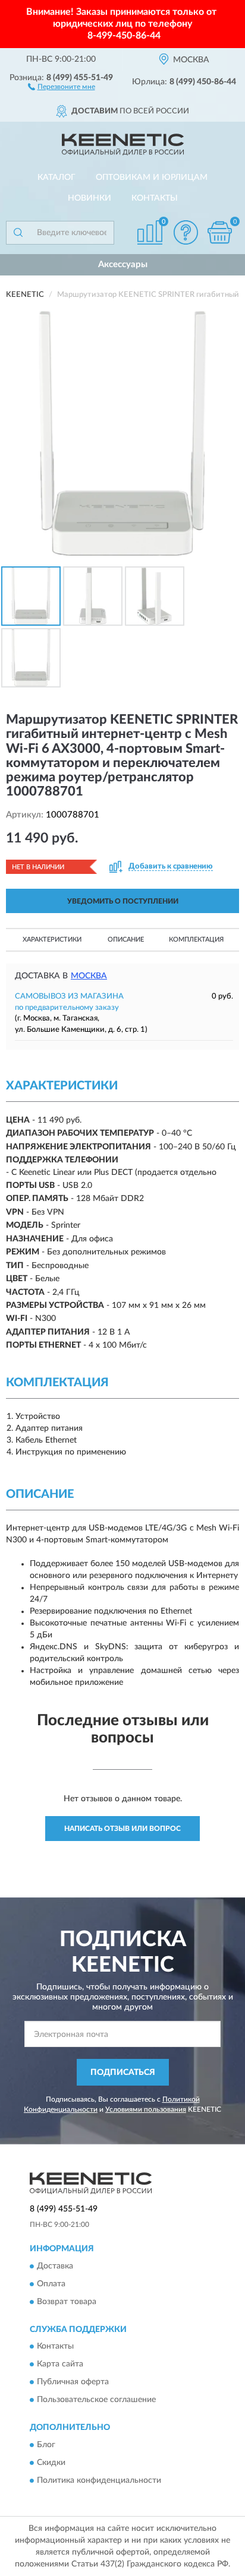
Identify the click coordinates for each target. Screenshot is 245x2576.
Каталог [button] (56, 178)
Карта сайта (60, 2365)
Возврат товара (67, 2302)
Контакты (155, 198)
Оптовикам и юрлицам (152, 178)
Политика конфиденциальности (99, 2480)
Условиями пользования (146, 2109)
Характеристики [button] (52, 940)
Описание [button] (126, 940)
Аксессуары (123, 264)
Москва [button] (89, 976)
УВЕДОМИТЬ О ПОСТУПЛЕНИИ (123, 901)
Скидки (51, 2463)
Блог (46, 2445)
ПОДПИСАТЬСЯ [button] (123, 2073)
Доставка (55, 2266)
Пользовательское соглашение (96, 2400)
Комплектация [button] (196, 940)
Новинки (89, 198)
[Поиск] (18, 233)
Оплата (51, 2284)
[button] (62, 86)
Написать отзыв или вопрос (122, 1829)
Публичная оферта (73, 2382)
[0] (219, 232)
